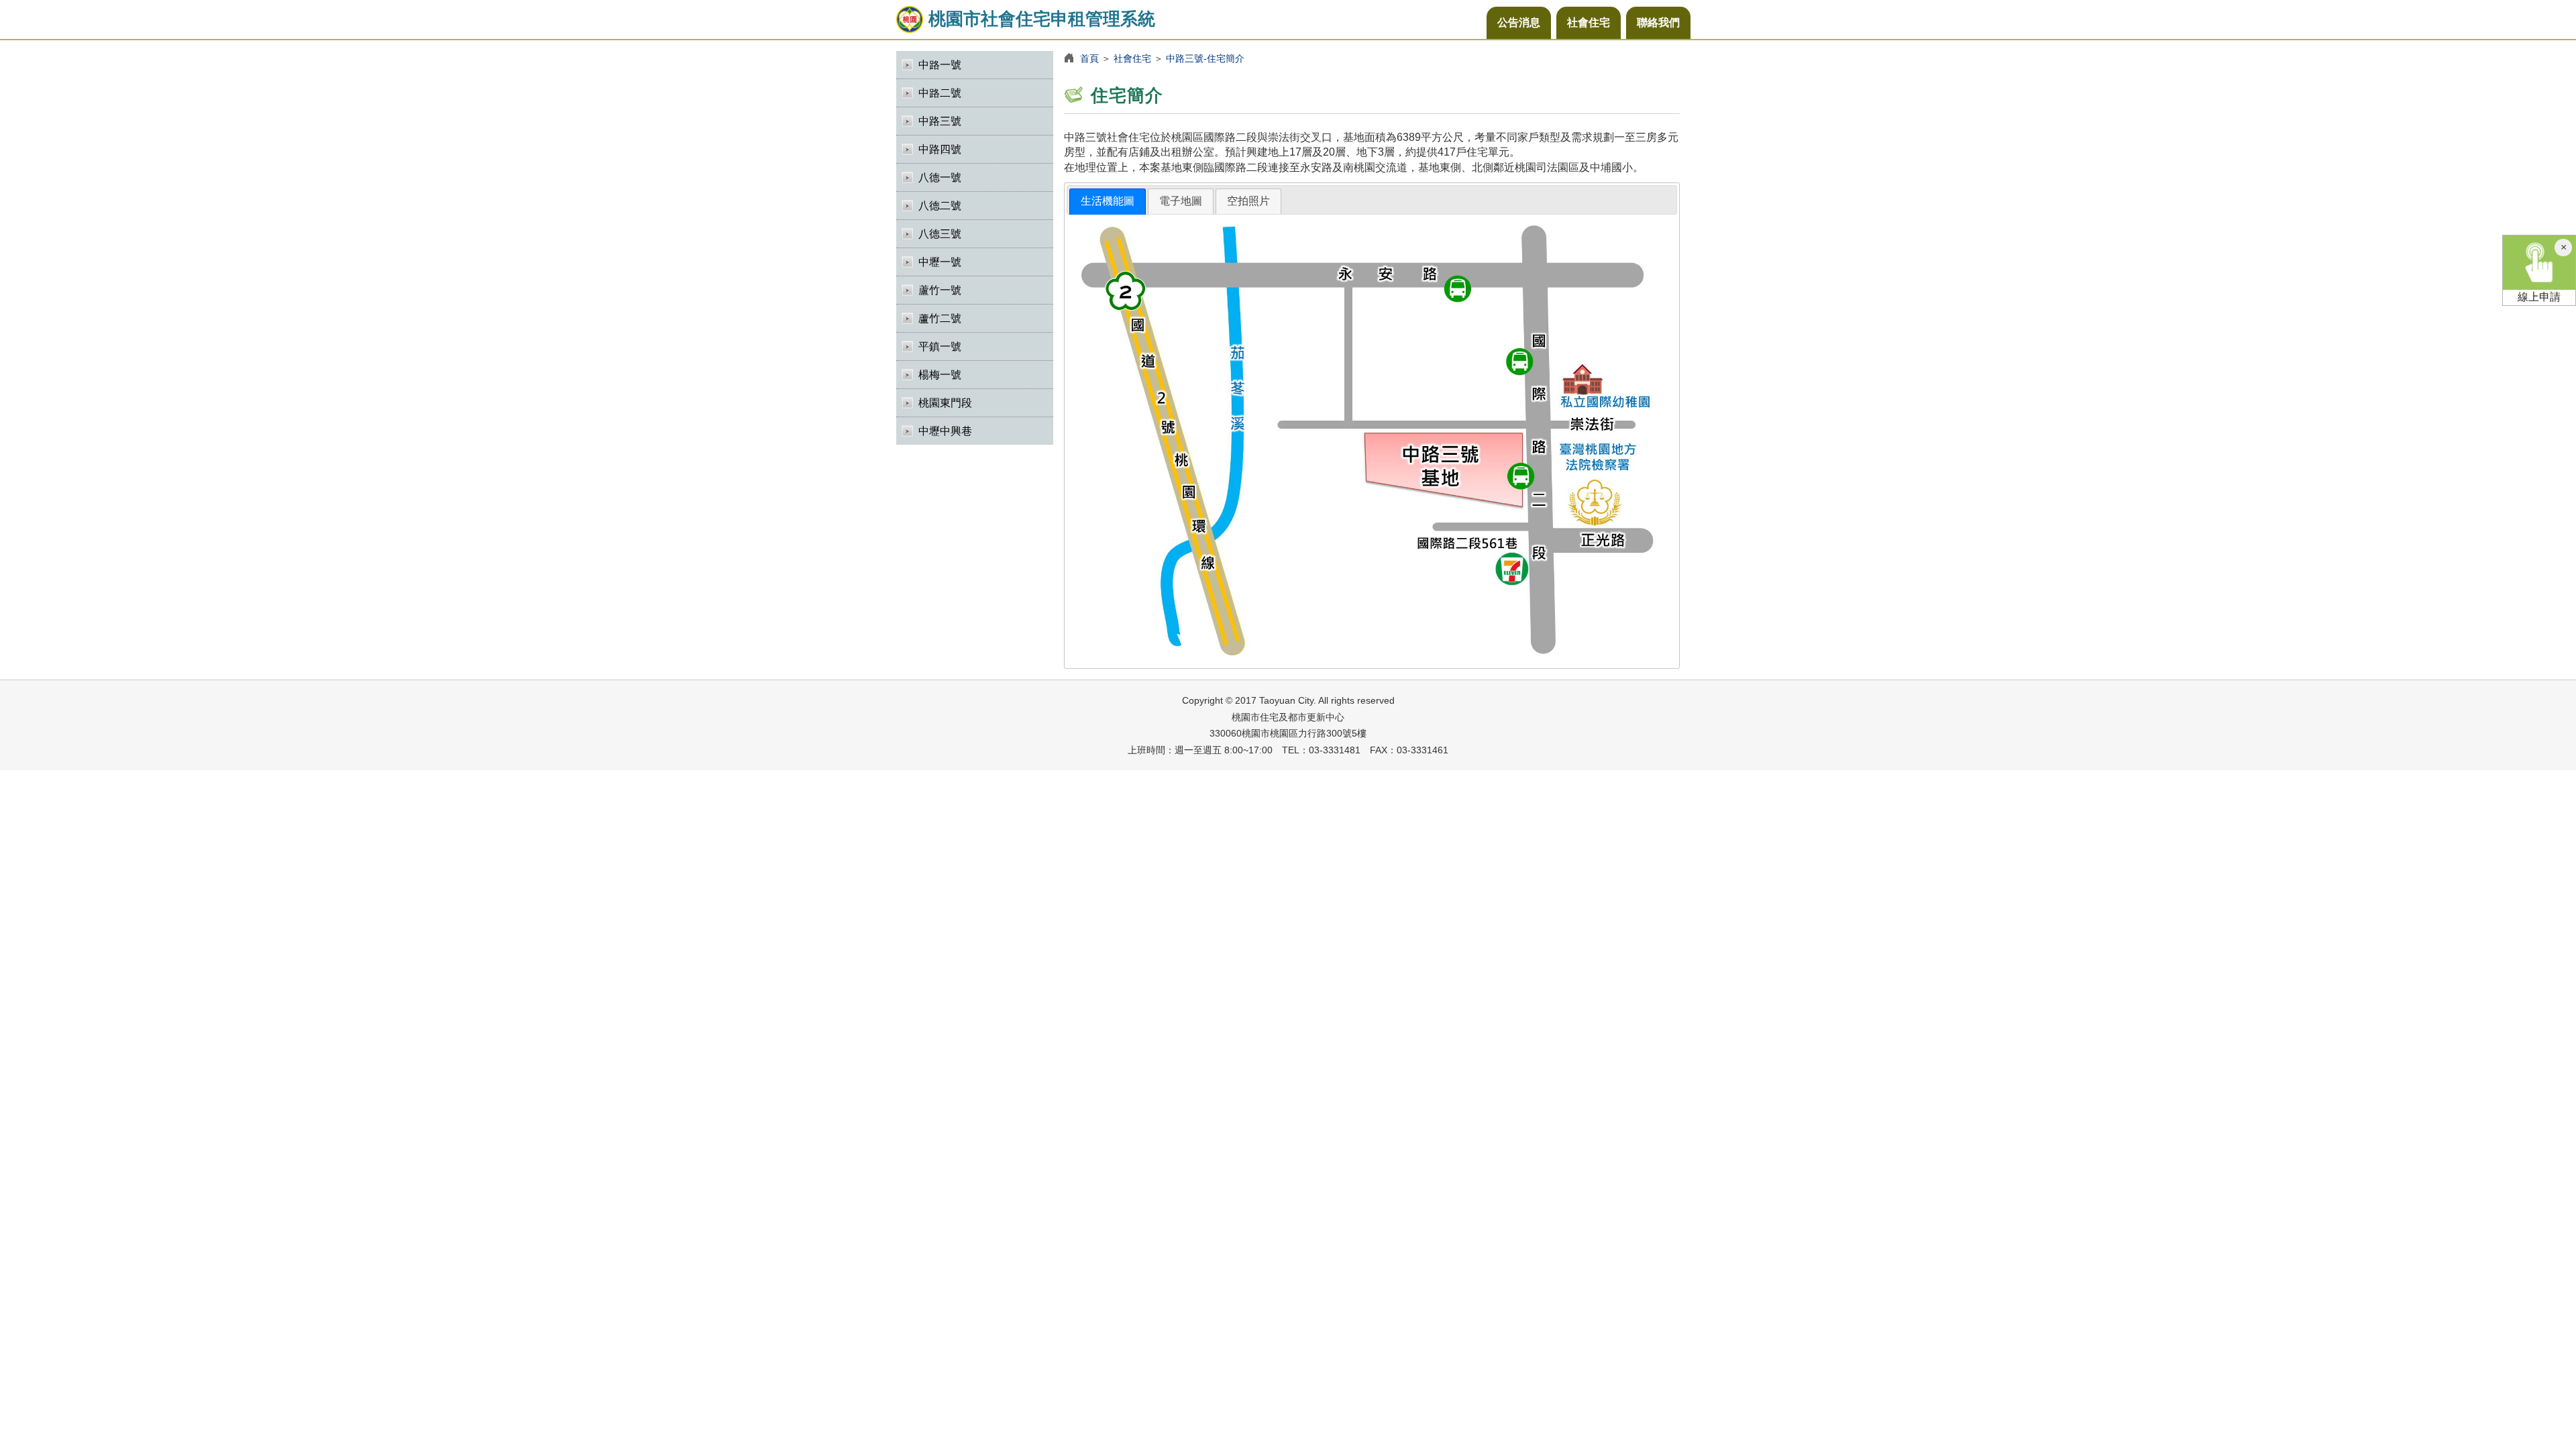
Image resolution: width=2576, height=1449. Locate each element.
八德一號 (940, 177)
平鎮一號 (940, 346)
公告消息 (1519, 22)
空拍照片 (1248, 201)
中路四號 (940, 149)
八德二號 (940, 206)
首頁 (1089, 58)
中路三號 (940, 121)
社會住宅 (1589, 22)
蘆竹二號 (940, 318)
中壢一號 (940, 262)
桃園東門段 (945, 403)
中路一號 (940, 65)
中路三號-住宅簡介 (1205, 58)
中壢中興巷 (945, 431)
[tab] (1108, 202)
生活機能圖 (1108, 201)
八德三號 (940, 234)
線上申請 (2539, 297)
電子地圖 (1181, 201)
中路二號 (940, 93)
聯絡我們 (1658, 22)
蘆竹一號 (940, 290)
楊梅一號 (940, 375)
